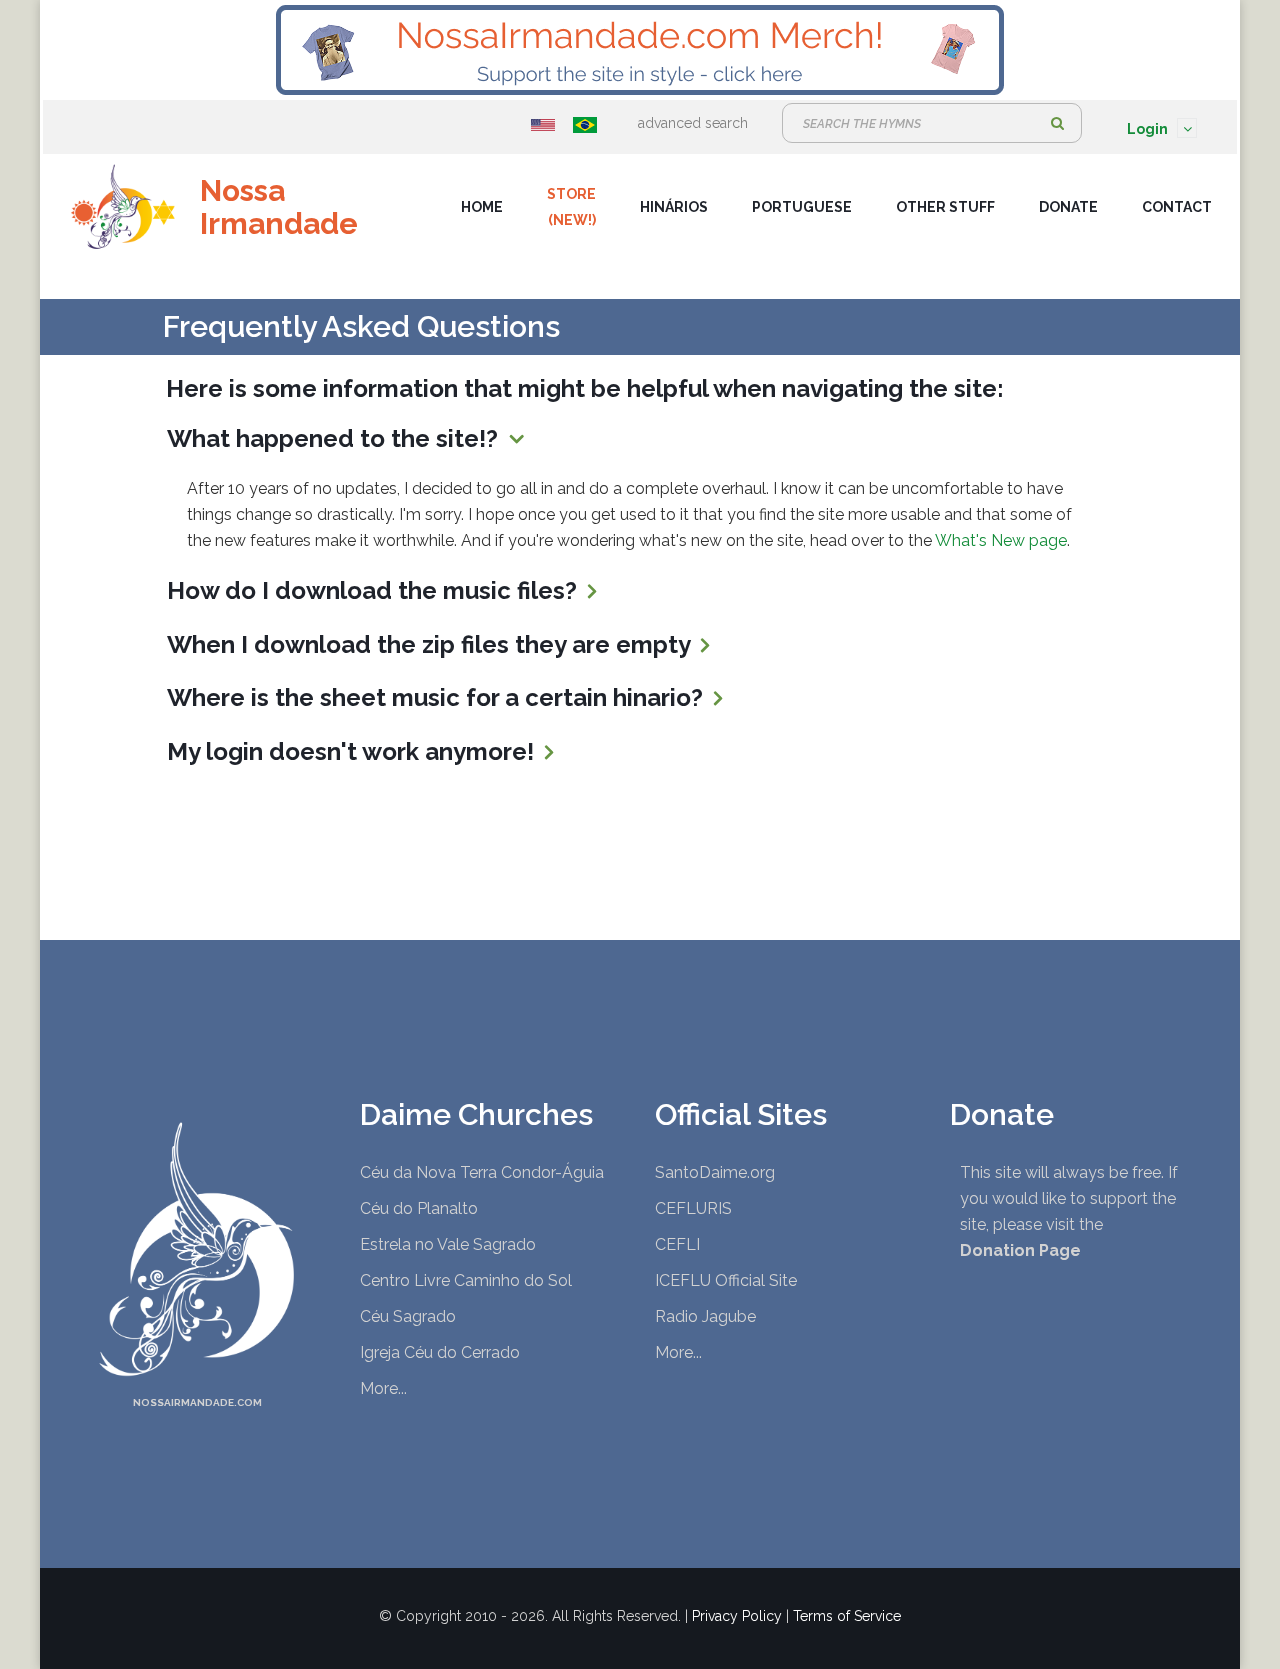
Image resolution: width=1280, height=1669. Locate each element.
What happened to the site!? (335, 438)
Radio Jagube (705, 1316)
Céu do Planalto (419, 1208)
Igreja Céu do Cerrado (440, 1352)
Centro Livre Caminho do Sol (466, 1280)
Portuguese (802, 207)
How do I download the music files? (375, 590)
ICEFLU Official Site (726, 1280)
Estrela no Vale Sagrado (448, 1244)
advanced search (693, 123)
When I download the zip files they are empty (431, 644)
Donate (1068, 207)
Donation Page (1020, 1250)
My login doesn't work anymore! (353, 751)
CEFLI (677, 1244)
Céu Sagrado (408, 1316)
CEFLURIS (693, 1208)
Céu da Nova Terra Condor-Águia (482, 1172)
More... (383, 1388)
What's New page (1001, 540)
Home (482, 207)
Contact (1177, 207)
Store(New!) (571, 207)
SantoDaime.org (715, 1172)
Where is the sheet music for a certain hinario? (438, 697)
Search (1057, 123)
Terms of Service (847, 1616)
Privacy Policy (737, 1616)
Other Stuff (945, 207)
